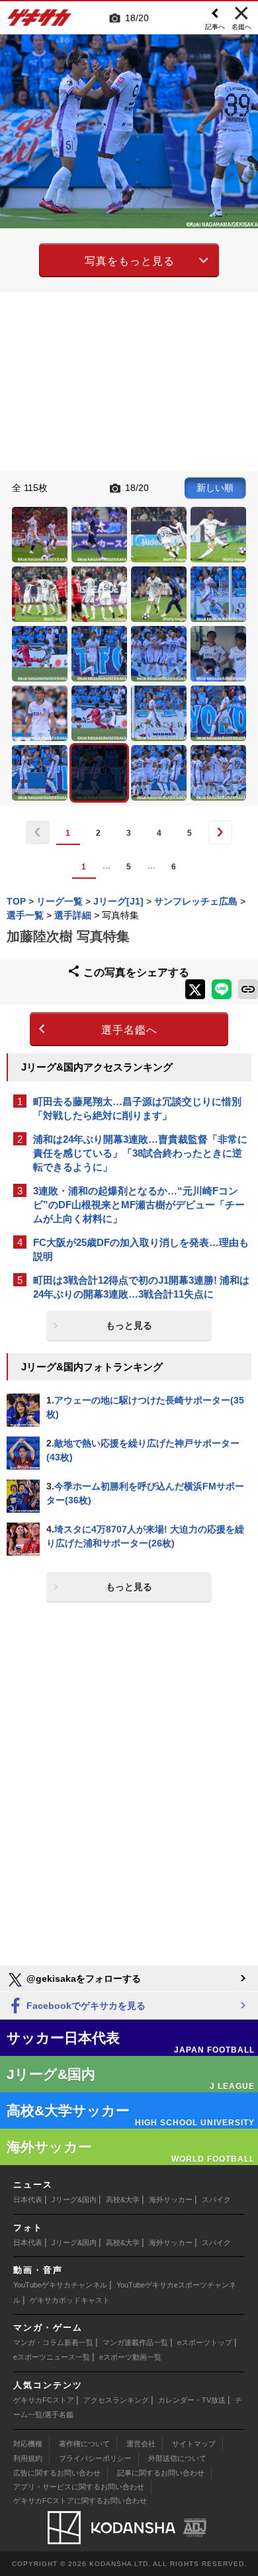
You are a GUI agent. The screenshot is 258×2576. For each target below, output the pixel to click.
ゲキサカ (40, 21)
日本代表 (28, 2199)
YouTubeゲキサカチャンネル (60, 2285)
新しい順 (215, 488)
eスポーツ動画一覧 (130, 2357)
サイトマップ (194, 2444)
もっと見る (129, 1325)
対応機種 (28, 2444)
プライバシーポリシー (95, 2458)
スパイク (216, 2199)
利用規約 (28, 2458)
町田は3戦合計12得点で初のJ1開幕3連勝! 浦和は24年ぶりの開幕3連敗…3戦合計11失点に (141, 1287)
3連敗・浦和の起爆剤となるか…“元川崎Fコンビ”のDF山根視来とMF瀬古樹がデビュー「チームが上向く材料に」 (139, 1205)
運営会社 (141, 2444)
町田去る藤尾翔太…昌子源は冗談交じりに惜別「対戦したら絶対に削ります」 (137, 1108)
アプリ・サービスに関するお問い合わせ (79, 2487)
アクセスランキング (116, 2400)
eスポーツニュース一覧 (52, 2357)
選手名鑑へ (129, 1030)
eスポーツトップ (205, 2342)
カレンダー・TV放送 (192, 2400)
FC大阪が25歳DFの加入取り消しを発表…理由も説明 (141, 1249)
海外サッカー (171, 2199)
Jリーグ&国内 (74, 2199)
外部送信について (177, 2458)
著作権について (84, 2444)
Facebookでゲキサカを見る (85, 2006)
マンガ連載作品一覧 (135, 2342)
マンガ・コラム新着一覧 (53, 2342)
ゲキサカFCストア (44, 2400)
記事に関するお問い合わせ (161, 2473)
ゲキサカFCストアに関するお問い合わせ (80, 2501)
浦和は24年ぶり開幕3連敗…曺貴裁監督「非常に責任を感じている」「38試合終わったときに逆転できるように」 (140, 1153)
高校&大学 (123, 2199)
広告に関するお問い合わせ (57, 2473)
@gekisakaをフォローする (82, 1978)
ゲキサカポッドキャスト (70, 2300)
